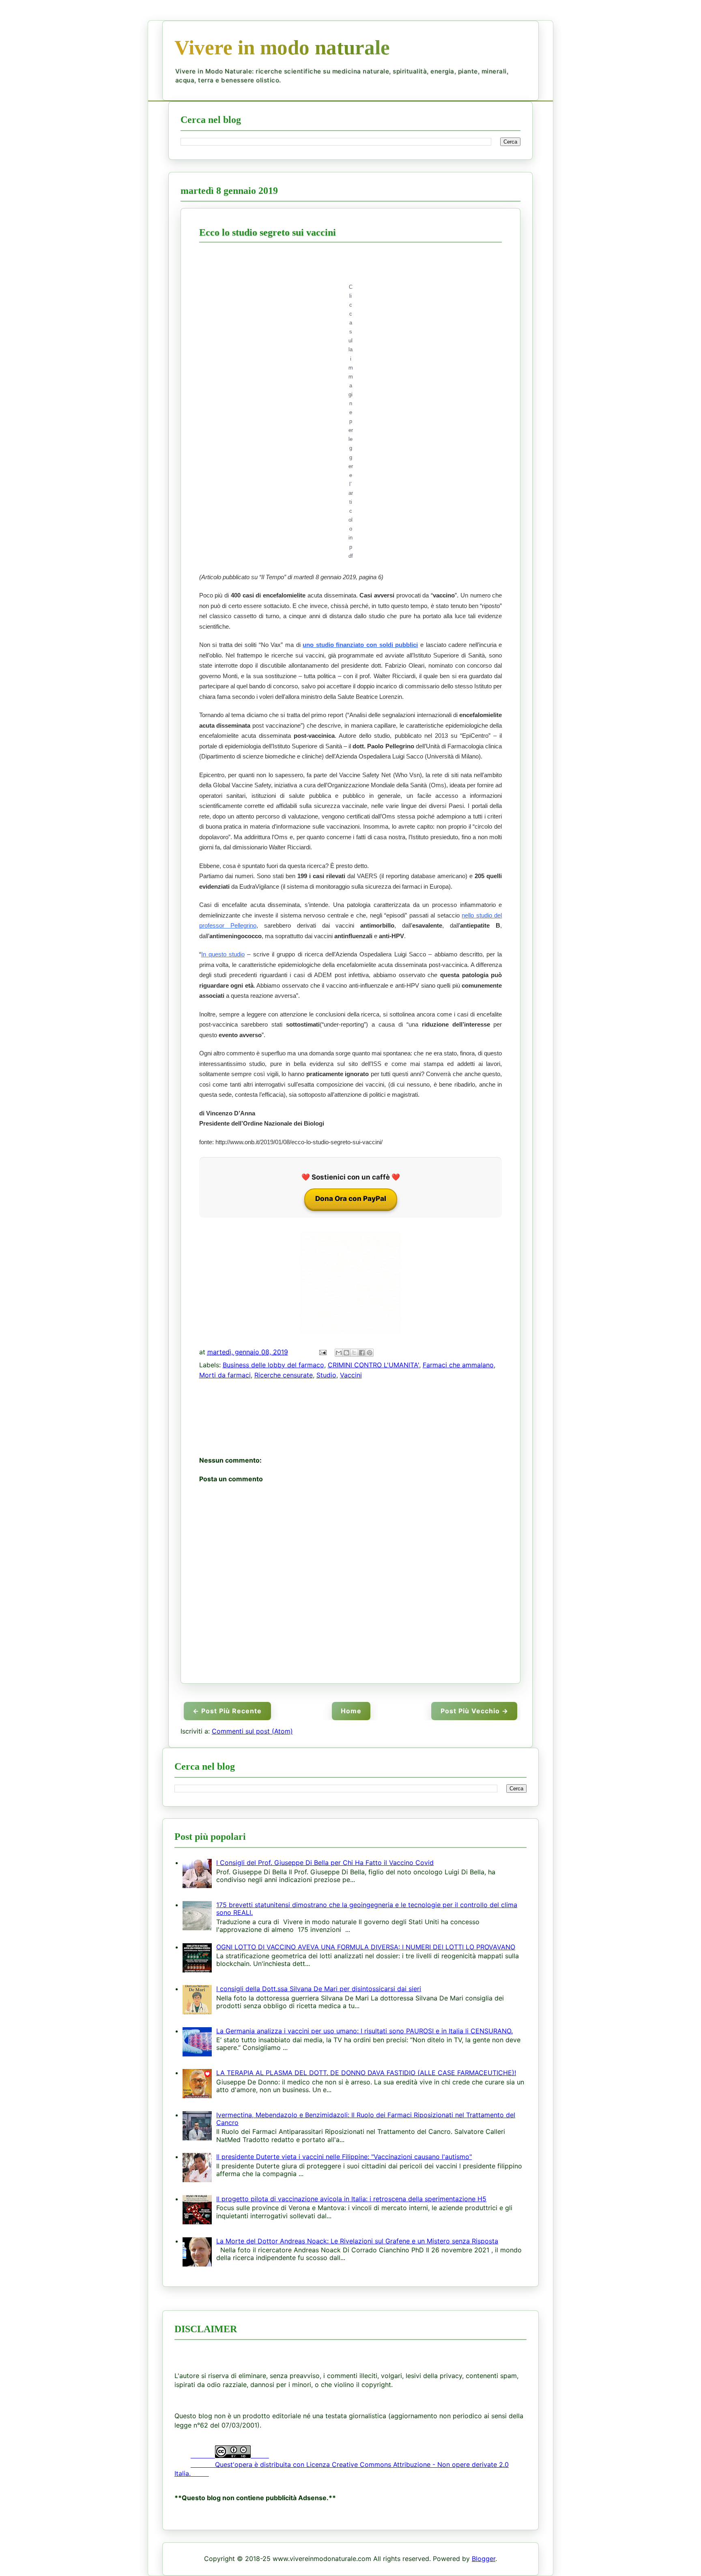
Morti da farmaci (225, 1375)
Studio (326, 1375)
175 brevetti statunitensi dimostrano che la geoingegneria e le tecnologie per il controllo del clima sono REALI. (367, 1909)
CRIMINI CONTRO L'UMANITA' (373, 1365)
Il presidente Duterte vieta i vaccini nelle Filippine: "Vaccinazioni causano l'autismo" (344, 2157)
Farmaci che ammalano (458, 1365)
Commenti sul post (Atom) (252, 1731)
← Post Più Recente (227, 1711)
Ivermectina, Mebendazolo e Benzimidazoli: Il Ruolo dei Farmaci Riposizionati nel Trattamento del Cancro (366, 2119)
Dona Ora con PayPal (351, 1199)
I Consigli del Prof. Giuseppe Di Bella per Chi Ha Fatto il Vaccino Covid (325, 1863)
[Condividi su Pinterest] (370, 1353)
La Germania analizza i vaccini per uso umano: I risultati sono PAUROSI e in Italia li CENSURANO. (364, 2031)
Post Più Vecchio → (474, 1711)
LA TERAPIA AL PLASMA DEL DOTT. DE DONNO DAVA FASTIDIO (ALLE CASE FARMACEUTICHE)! (366, 2073)
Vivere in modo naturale (282, 47)
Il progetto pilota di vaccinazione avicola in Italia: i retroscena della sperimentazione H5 (351, 2199)
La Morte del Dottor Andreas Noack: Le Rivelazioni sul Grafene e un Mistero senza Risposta (357, 2241)
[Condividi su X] (354, 1353)
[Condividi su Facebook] (362, 1353)
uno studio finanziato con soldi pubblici (360, 645)
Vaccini (351, 1375)
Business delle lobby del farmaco (273, 1365)
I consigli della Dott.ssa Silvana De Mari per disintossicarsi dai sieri (319, 1989)
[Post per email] (322, 1352)
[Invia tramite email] (339, 1353)
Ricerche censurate (284, 1375)
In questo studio (223, 954)
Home (351, 1711)
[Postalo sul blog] (346, 1353)
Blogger (484, 2559)
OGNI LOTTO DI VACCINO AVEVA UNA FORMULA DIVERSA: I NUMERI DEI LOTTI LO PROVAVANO (366, 1947)
